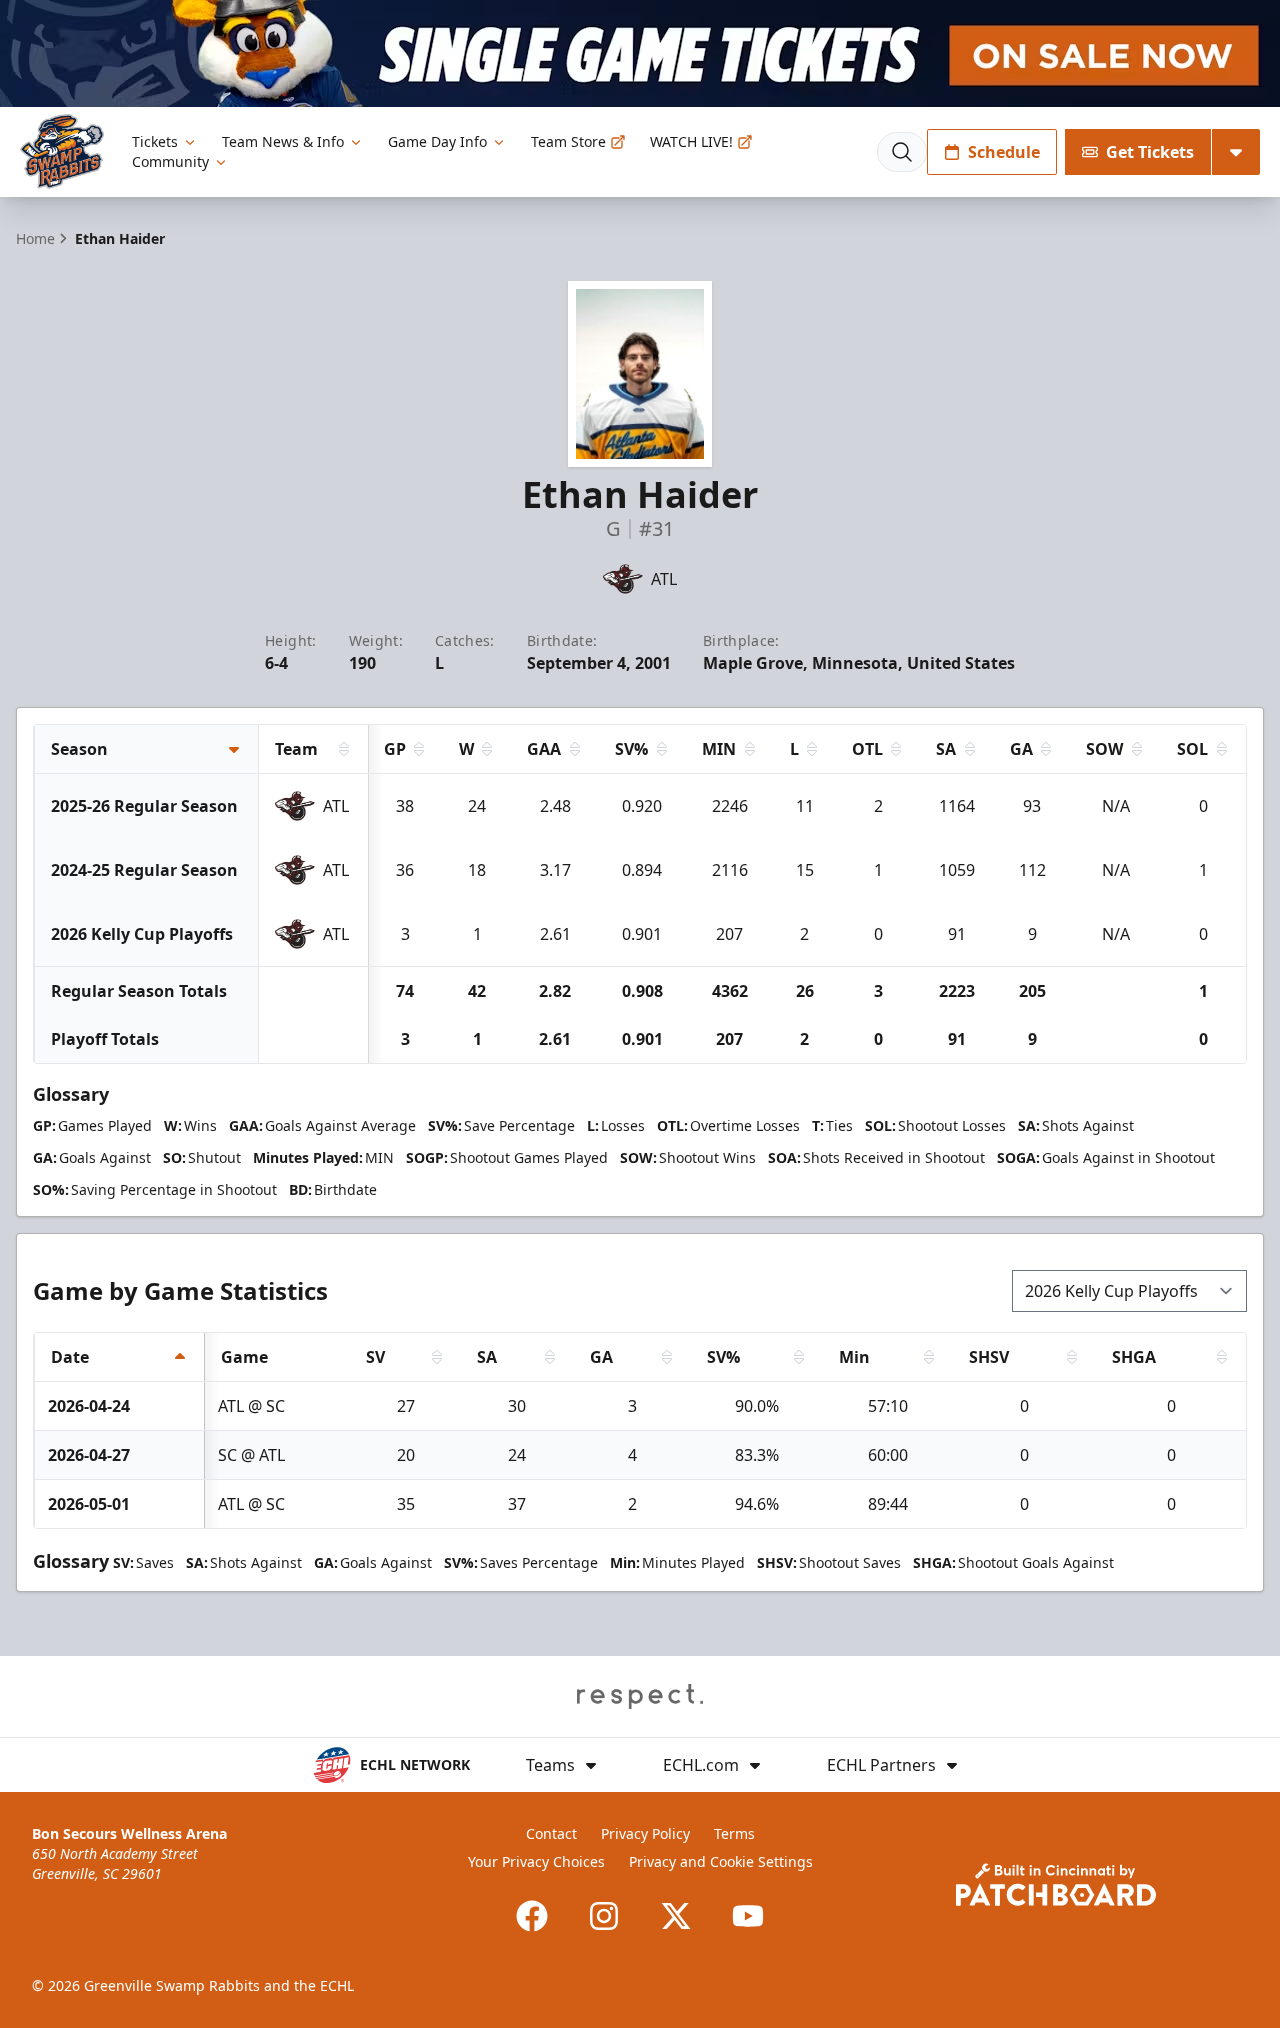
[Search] (902, 152)
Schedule (1004, 152)
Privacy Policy (645, 1833)
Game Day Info (437, 141)
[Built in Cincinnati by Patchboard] (1056, 1884)
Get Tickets (1150, 152)
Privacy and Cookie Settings (721, 1861)
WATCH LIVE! (691, 141)
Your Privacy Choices (536, 1861)
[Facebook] (532, 1916)
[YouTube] (748, 1916)
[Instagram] (604, 1916)
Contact (551, 1833)
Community (170, 161)
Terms (734, 1833)
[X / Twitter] (676, 1916)
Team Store (568, 141)
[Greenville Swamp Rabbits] (62, 151)
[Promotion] (640, 53)
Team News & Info (283, 141)
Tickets (155, 141)
